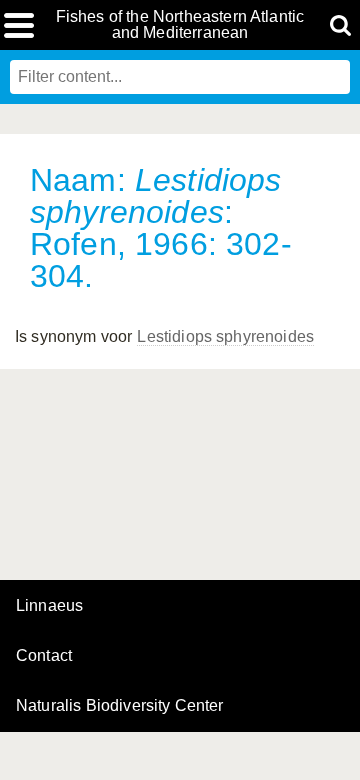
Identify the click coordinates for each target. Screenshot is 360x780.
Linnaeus (49, 606)
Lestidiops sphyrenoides (225, 336)
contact (44, 655)
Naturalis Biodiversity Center (120, 706)
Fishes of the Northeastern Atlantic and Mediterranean (180, 25)
